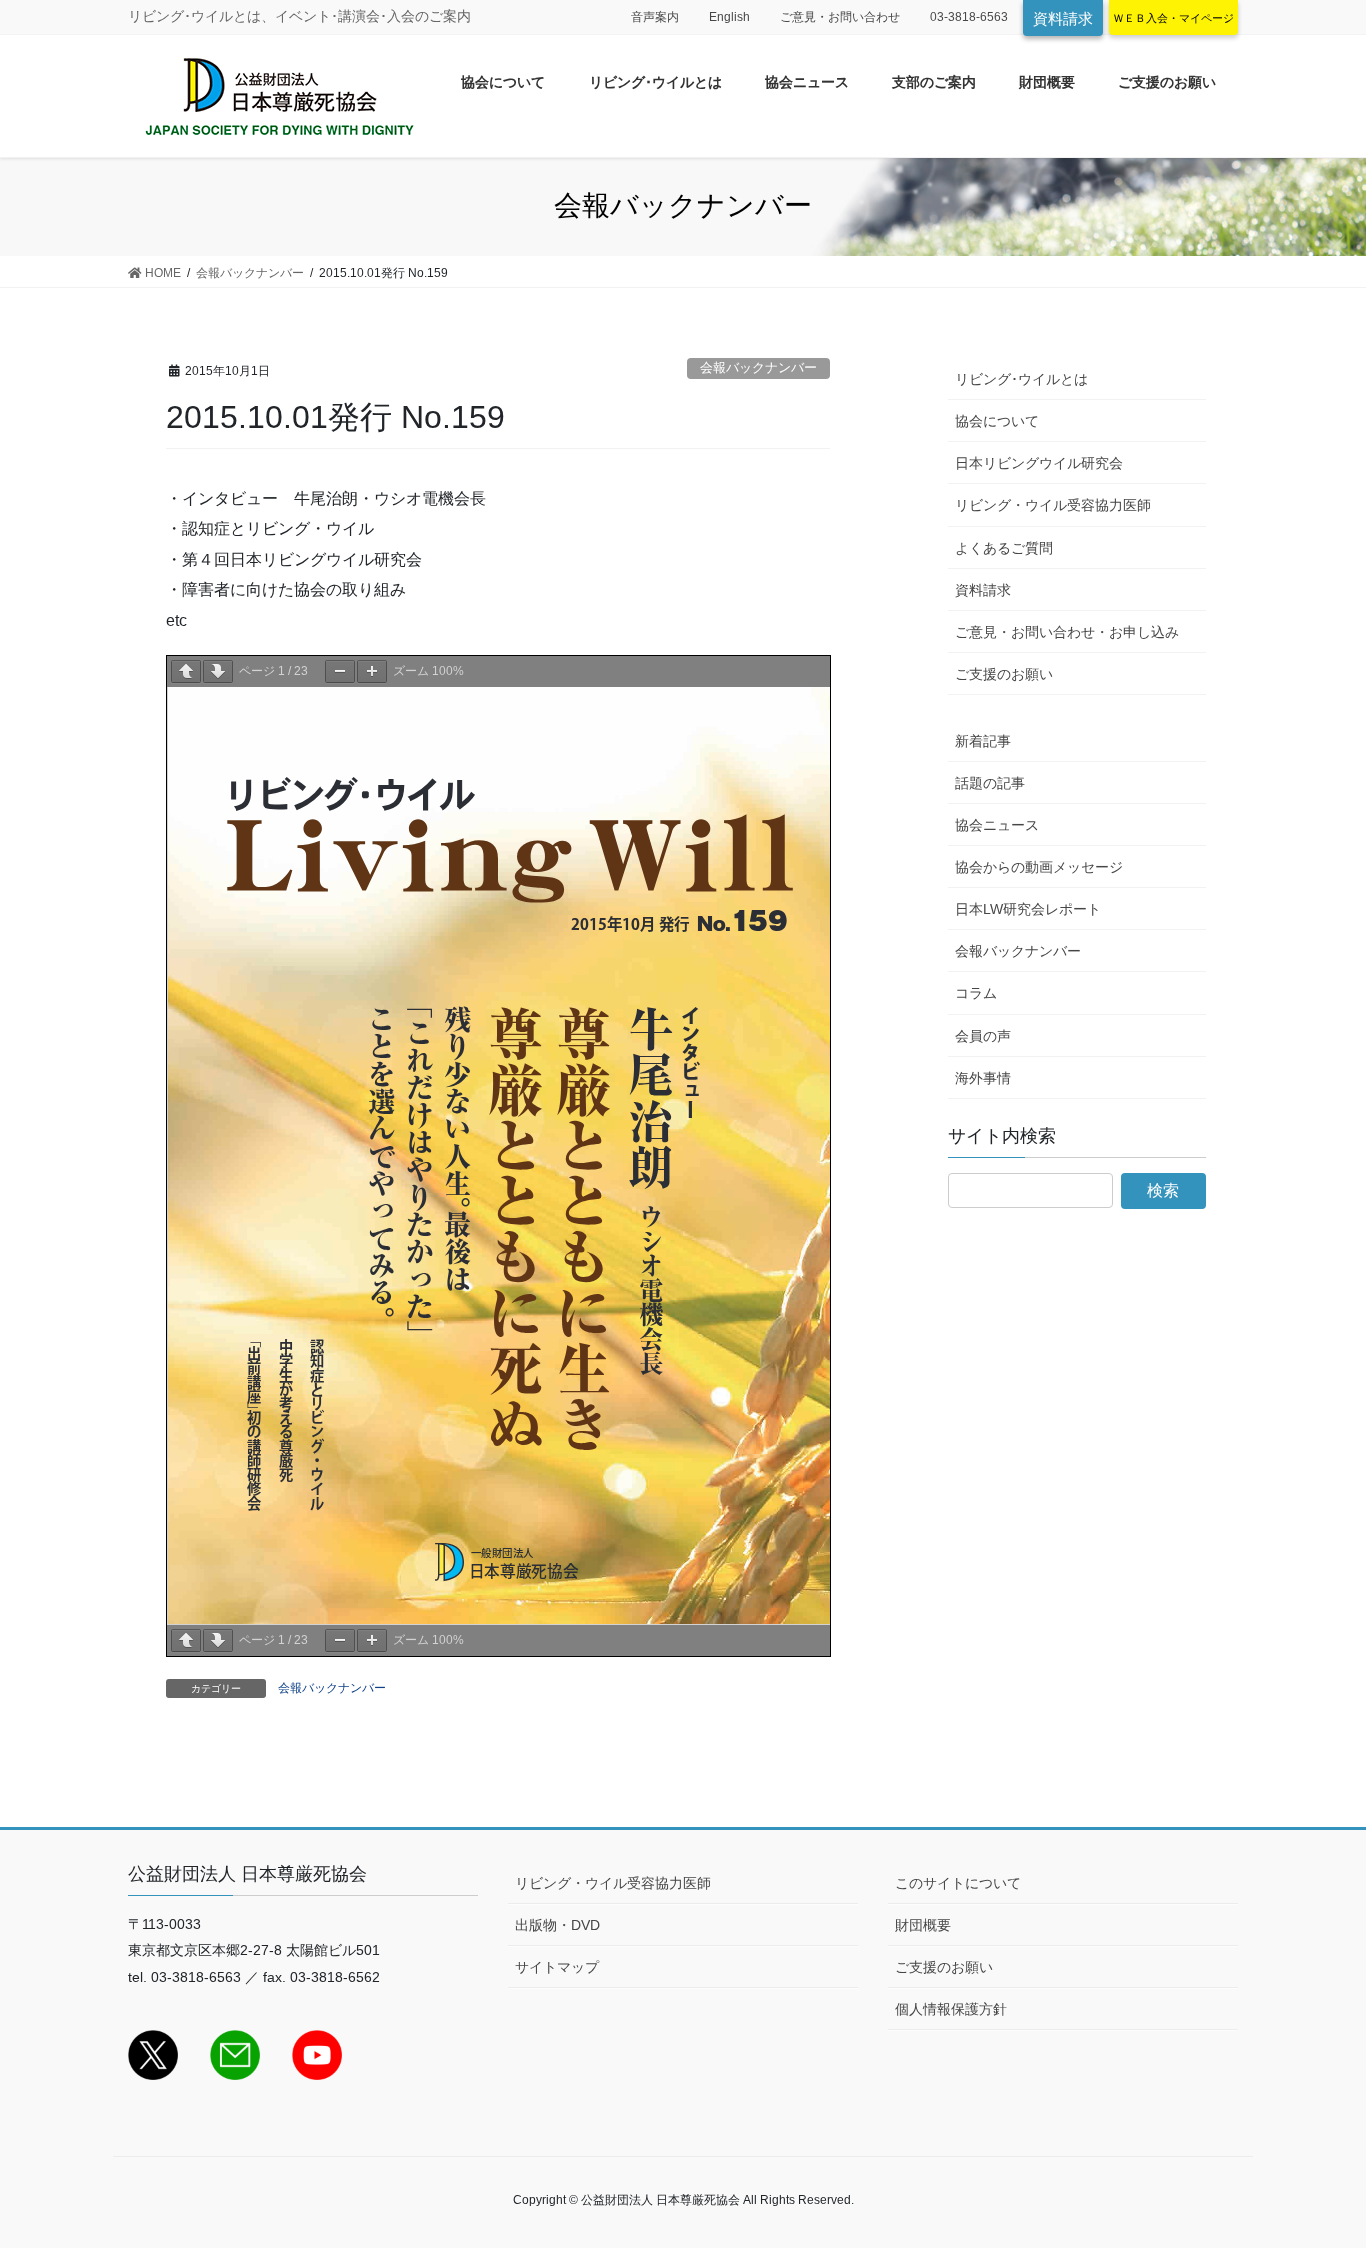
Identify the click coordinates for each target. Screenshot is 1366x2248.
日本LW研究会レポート (1028, 909)
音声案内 (655, 17)
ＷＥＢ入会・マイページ (1173, 18)
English (729, 17)
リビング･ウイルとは (1021, 379)
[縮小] (340, 671)
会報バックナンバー (758, 367)
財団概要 (923, 1925)
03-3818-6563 (969, 17)
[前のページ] (186, 671)
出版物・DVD (557, 1925)
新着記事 (983, 741)
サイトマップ (557, 1967)
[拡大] (372, 671)
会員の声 (983, 1036)
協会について (997, 421)
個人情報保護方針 (951, 2009)
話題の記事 (990, 783)
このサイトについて (958, 1883)
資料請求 (1063, 18)
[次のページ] (218, 671)
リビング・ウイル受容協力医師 (1053, 505)
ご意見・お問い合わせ (840, 17)
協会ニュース (997, 825)
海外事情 (983, 1078)
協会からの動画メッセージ (1039, 867)
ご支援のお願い (1004, 674)
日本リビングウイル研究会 (1039, 463)
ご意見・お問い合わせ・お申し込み (1067, 632)
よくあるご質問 (1004, 548)
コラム (976, 993)
